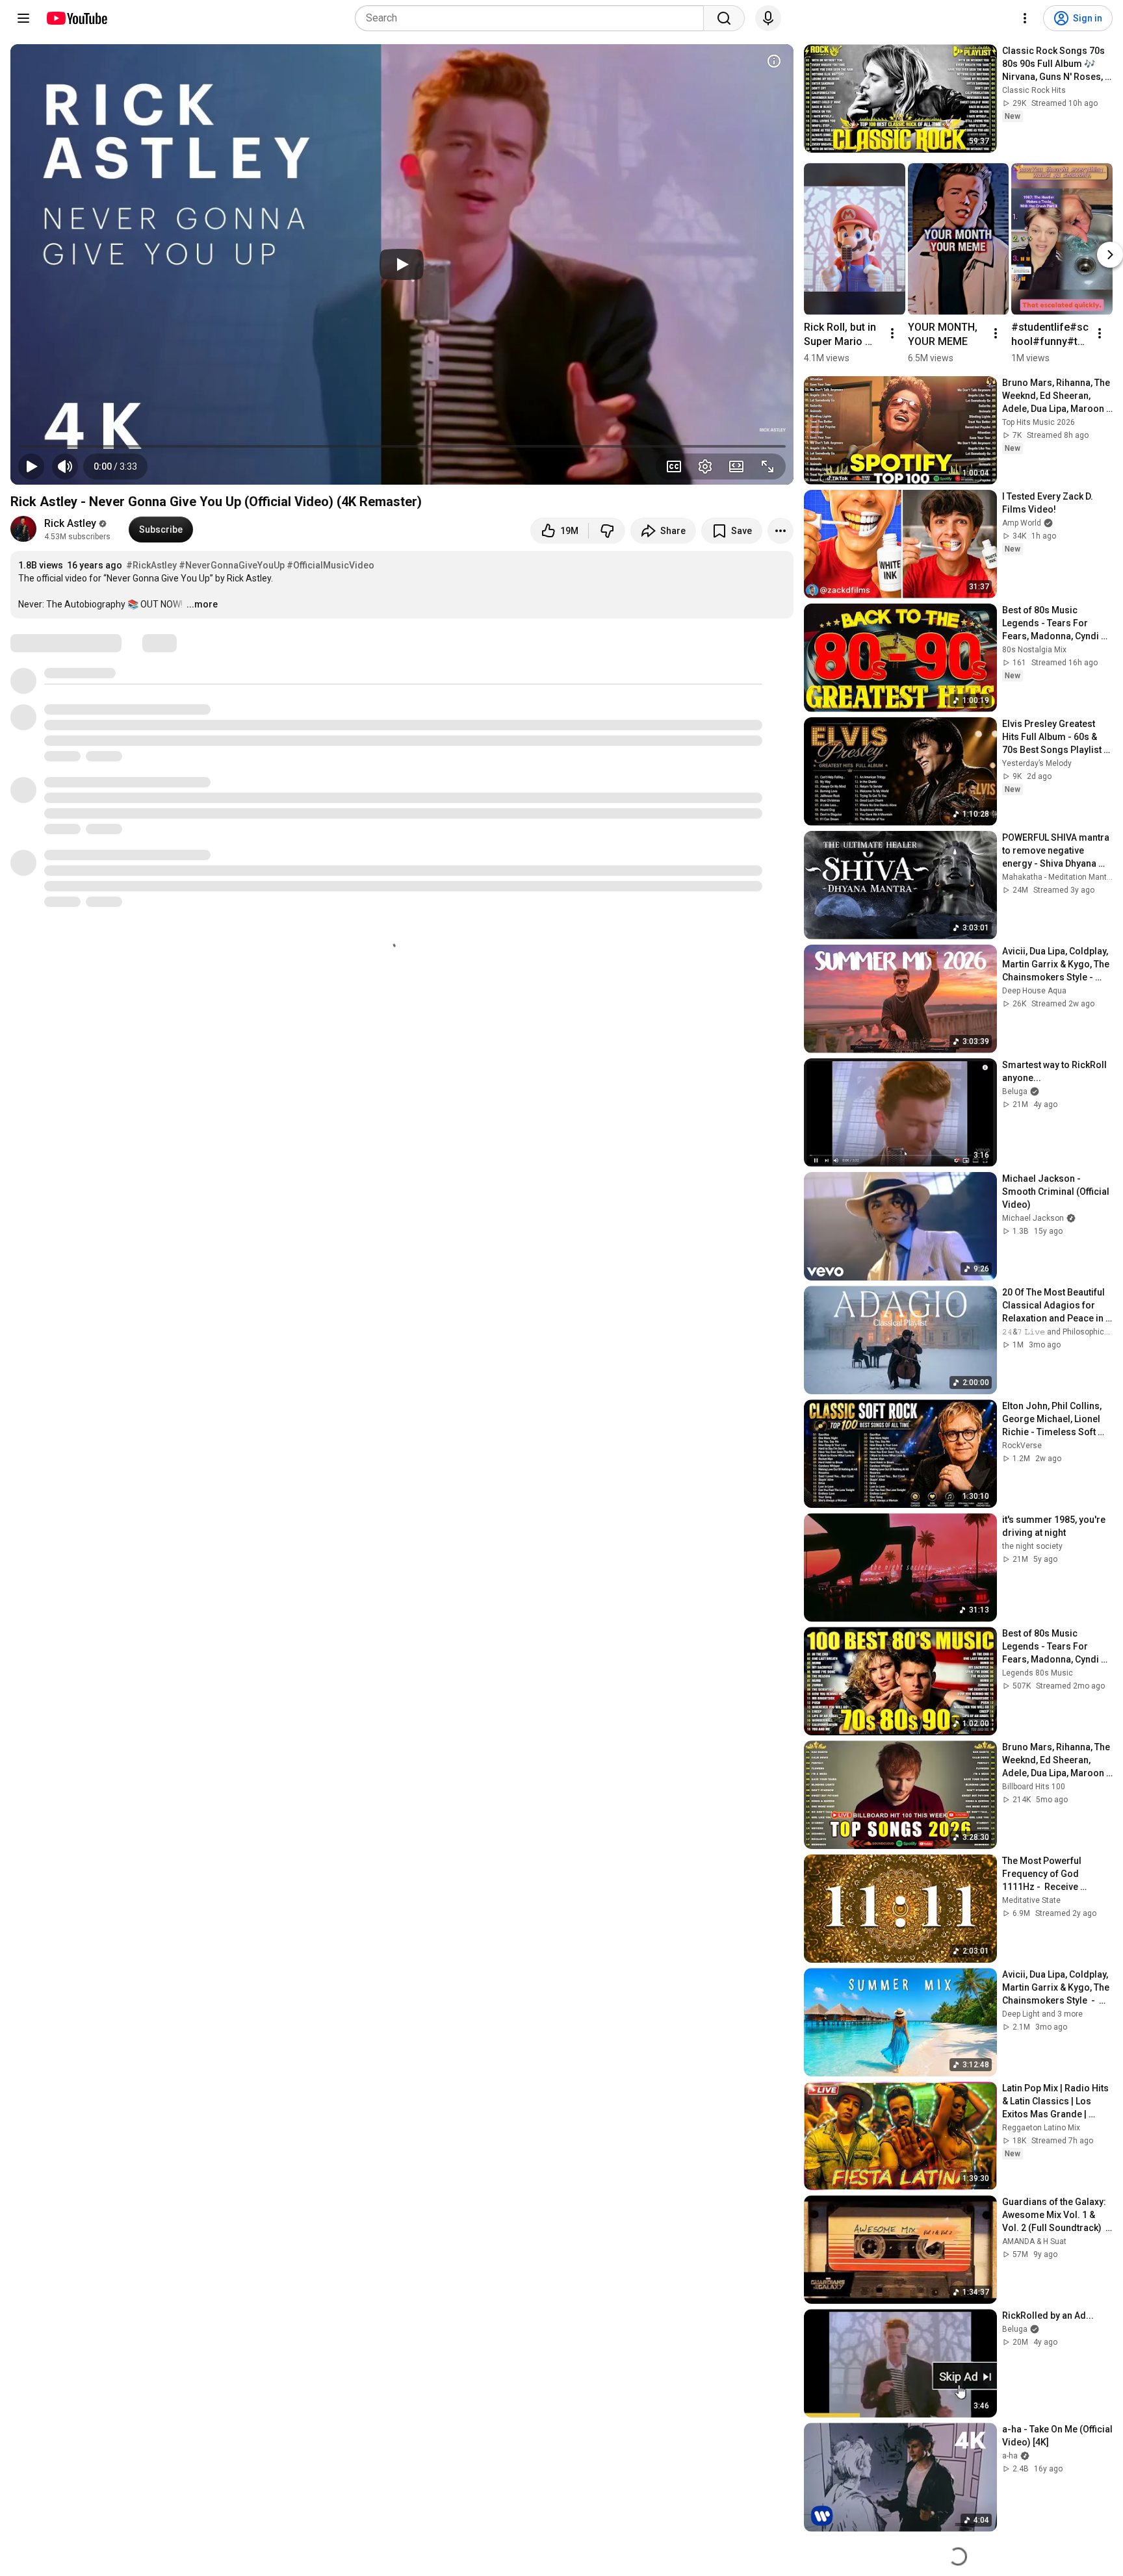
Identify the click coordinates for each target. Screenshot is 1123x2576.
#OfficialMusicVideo (330, 565)
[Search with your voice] (768, 18)
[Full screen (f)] (768, 466)
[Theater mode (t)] (736, 466)
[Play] (402, 264)
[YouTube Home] (76, 18)
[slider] (402, 446)
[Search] (724, 18)
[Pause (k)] (31, 466)
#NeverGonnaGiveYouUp (232, 565)
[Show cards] (774, 61)
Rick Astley (70, 523)
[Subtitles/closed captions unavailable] (674, 466)
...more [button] (202, 604)
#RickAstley (151, 565)
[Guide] (23, 18)
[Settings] (1025, 18)
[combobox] (533, 18)
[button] (115, 466)
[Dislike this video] (607, 531)
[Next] (1110, 255)
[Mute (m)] (65, 466)
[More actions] (781, 531)
